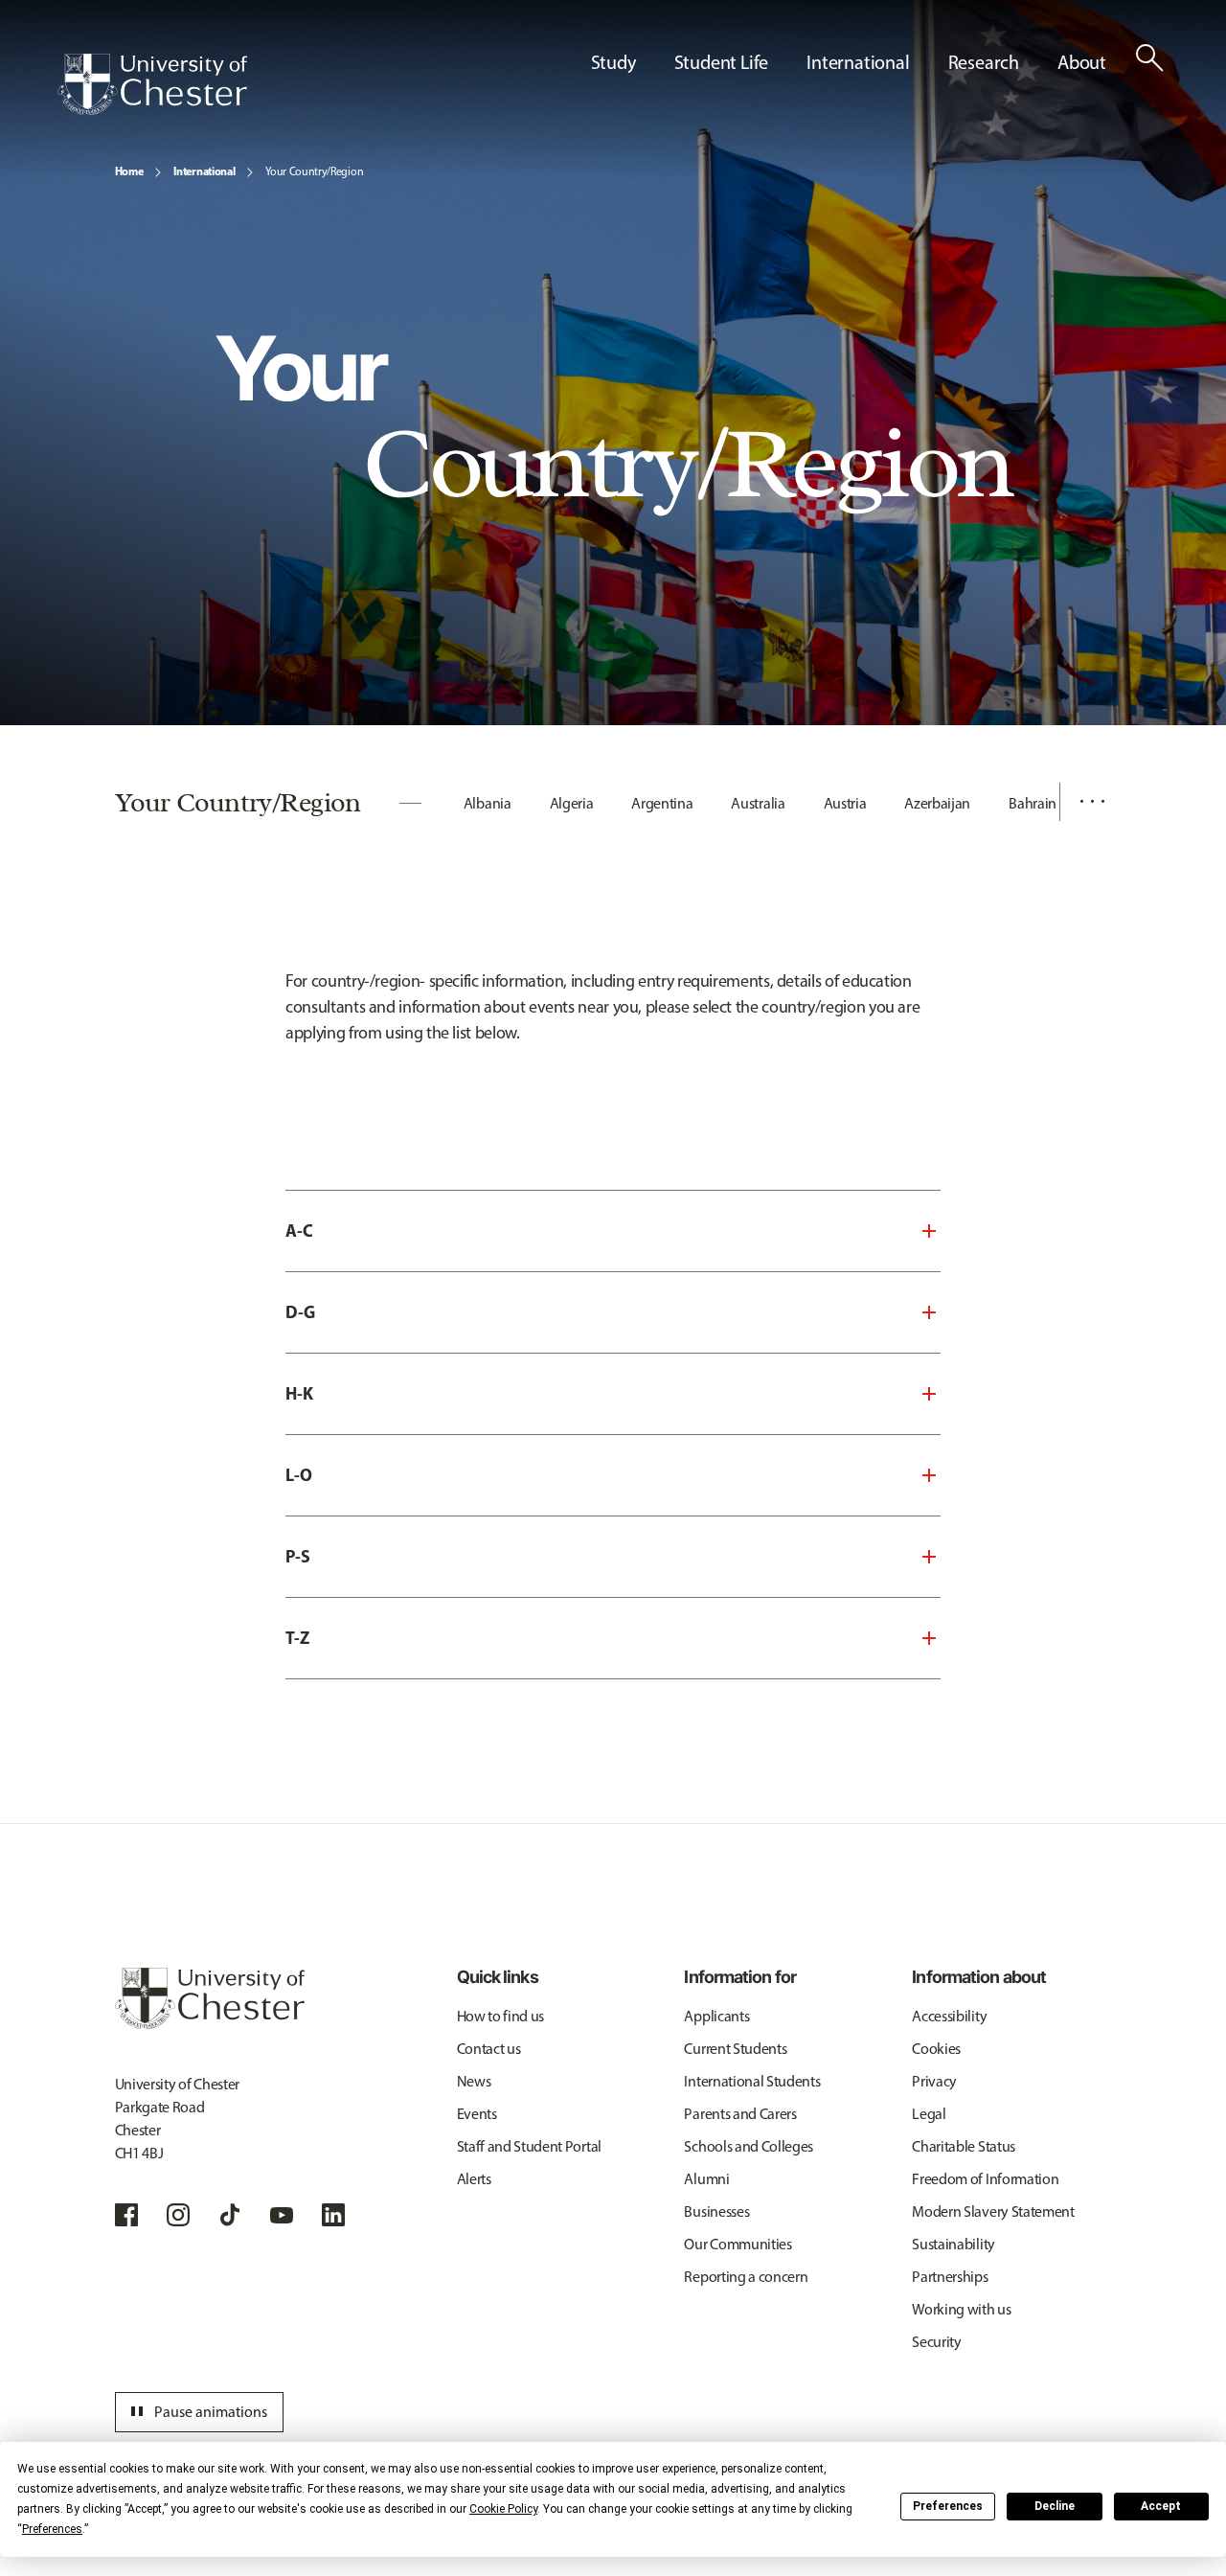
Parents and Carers (740, 2114)
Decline (1055, 2506)
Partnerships (950, 2277)
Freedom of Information (985, 2179)
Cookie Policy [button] (503, 2509)
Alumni (706, 2179)
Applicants (716, 2016)
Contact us (489, 2049)
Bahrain (1033, 803)
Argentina (662, 803)
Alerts (474, 2179)
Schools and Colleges (749, 2146)
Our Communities (738, 2244)
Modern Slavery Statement (993, 2211)
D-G (300, 1312)
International (204, 171)
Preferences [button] (52, 2529)
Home (129, 171)
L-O (299, 1475)
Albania (488, 803)
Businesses (716, 2211)
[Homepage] (152, 84)
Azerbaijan (937, 803)
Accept (1161, 2506)
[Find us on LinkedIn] (333, 2215)
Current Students (735, 2049)
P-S (298, 1556)
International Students (752, 2081)
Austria (845, 803)
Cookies (936, 2049)
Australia (758, 803)
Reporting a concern (746, 2277)
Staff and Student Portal (529, 2146)
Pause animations (196, 2412)
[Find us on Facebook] (126, 2215)
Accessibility (949, 2016)
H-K (299, 1393)
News (474, 2081)
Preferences (948, 2506)
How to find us (501, 2016)
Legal (929, 2114)
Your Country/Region (314, 171)
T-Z (297, 1638)
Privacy (934, 2081)
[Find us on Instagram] (178, 2215)
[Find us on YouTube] (282, 2215)
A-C (299, 1231)
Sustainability (954, 2244)
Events (477, 2114)
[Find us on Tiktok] (230, 2215)
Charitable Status (964, 2146)
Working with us (961, 2309)
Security (936, 2342)
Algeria (572, 803)
